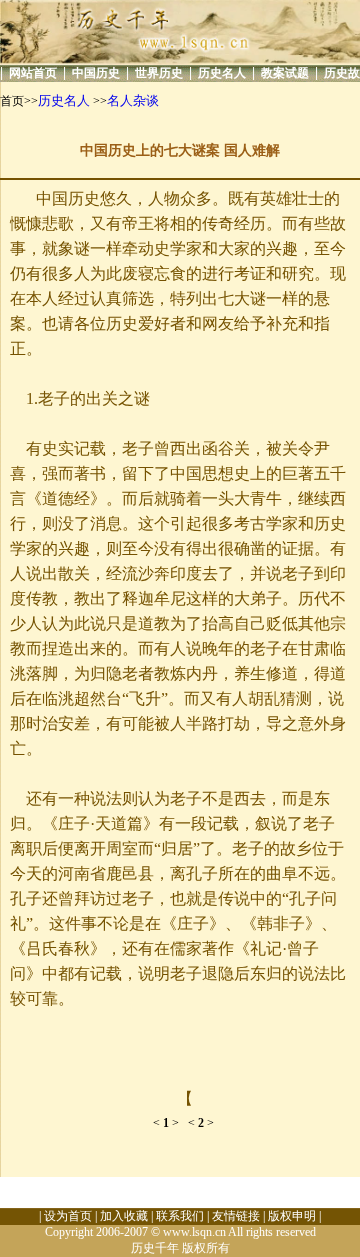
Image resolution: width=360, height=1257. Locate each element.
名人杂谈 (133, 100)
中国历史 (96, 73)
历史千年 (155, 1248)
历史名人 (222, 73)
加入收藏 (124, 1216)
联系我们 (180, 1216)
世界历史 (159, 73)
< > (170, 1123)
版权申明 (292, 1216)
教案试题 (285, 73)
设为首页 (68, 1216)
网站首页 (33, 73)
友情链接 (236, 1216)
